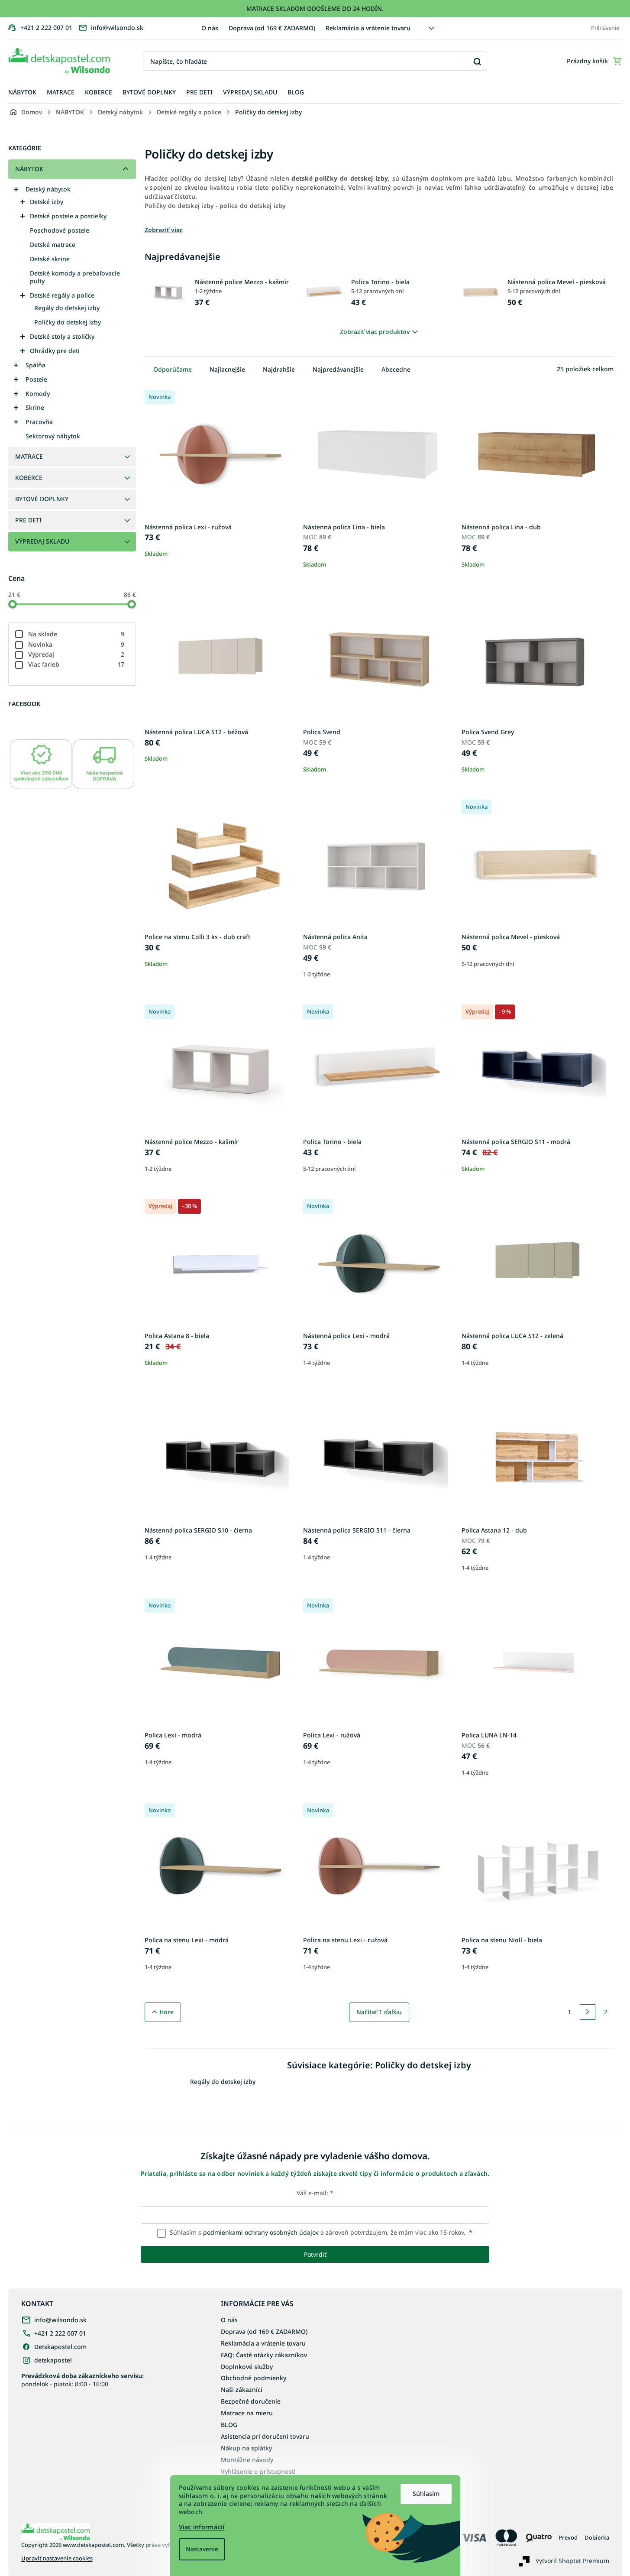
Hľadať (477, 61)
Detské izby (47, 202)
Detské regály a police (62, 295)
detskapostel (53, 2360)
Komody (38, 394)
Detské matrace (53, 245)
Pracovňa (39, 422)
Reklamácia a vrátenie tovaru (368, 28)
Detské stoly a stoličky (62, 336)
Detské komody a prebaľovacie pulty (75, 277)
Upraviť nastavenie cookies (57, 2558)
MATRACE (29, 456)
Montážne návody (247, 2460)
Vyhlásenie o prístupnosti (258, 2471)
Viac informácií (202, 2527)
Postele (36, 379)
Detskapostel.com (60, 2347)
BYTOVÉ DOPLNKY (42, 499)
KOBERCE (29, 478)
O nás (210, 28)
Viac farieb (76, 664)
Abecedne (396, 369)
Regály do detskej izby (67, 308)
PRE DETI (28, 520)
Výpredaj (76, 654)
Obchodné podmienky (254, 2378)
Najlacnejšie (227, 369)
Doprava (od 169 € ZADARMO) (272, 28)
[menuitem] (22, 92)
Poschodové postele (60, 230)
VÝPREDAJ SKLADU (42, 541)
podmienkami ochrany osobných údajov (261, 2232)
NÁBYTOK (29, 169)
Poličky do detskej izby (68, 322)
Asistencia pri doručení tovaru (265, 2436)
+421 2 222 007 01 (60, 2333)
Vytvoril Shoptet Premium (572, 2561)
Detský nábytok (48, 189)
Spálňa (36, 365)
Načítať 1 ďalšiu (379, 2012)
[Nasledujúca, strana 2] (588, 2012)
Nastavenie (202, 2549)
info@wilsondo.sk (60, 2320)
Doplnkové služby (247, 2367)
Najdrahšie (279, 369)
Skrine (35, 407)
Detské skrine (50, 259)
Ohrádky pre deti (55, 351)
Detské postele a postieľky (68, 216)
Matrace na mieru (247, 2413)
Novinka (76, 644)
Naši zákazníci (242, 2390)
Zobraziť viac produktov (375, 332)
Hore (166, 2012)
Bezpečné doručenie (251, 2401)
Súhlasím (426, 2493)
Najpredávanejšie (338, 369)
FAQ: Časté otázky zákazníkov (264, 2355)
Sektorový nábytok (53, 436)
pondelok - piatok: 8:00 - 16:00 (82, 2380)
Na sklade (76, 634)
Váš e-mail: (315, 2193)
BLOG (229, 2425)
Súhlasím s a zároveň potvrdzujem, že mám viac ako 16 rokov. (320, 2232)
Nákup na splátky (246, 2448)
